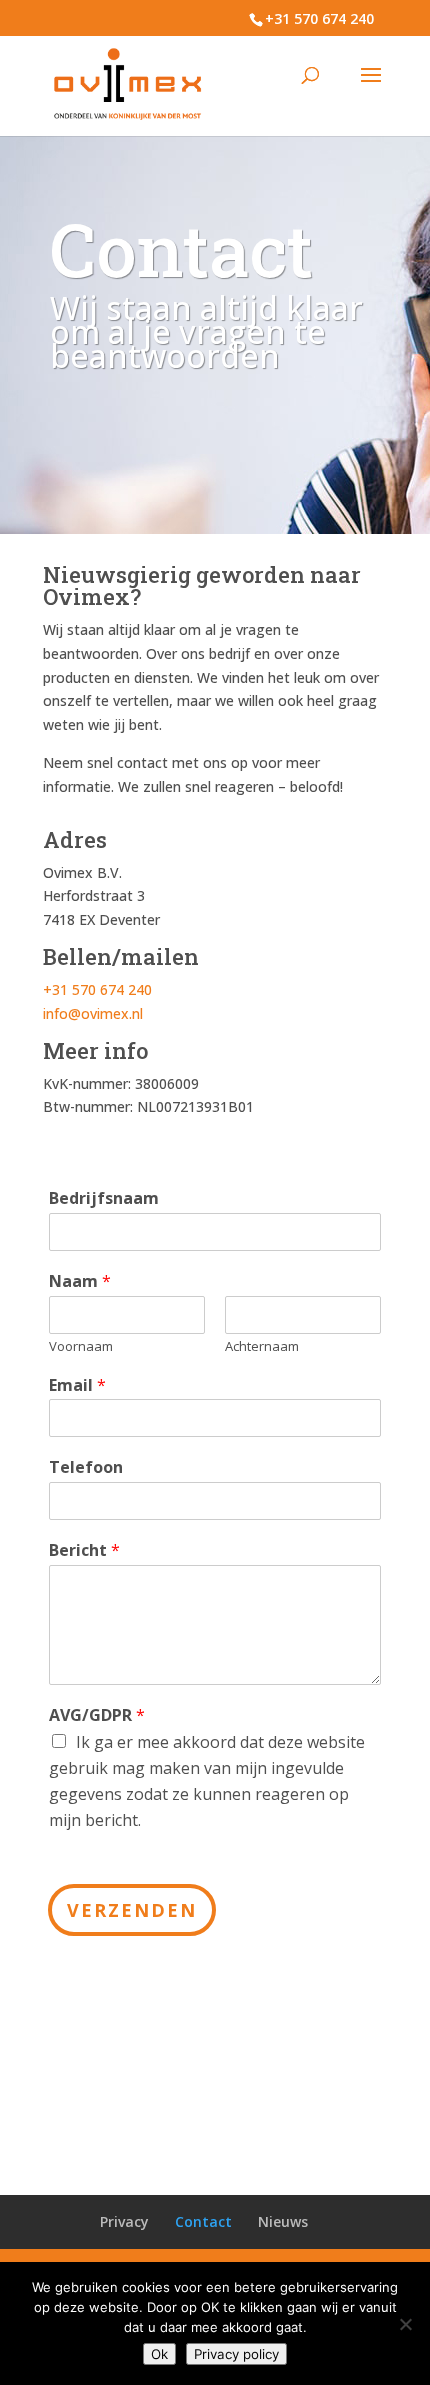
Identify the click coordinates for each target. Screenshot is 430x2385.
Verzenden (132, 1910)
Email (77, 1385)
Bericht (84, 1550)
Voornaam (81, 1346)
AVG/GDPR (97, 1715)
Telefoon (86, 1467)
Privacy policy (236, 2354)
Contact (203, 2221)
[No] (405, 2324)
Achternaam (262, 1346)
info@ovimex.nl (93, 1013)
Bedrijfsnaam (104, 1198)
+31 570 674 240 (319, 18)
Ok (159, 2354)
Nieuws (283, 2221)
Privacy (124, 2221)
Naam (80, 1281)
